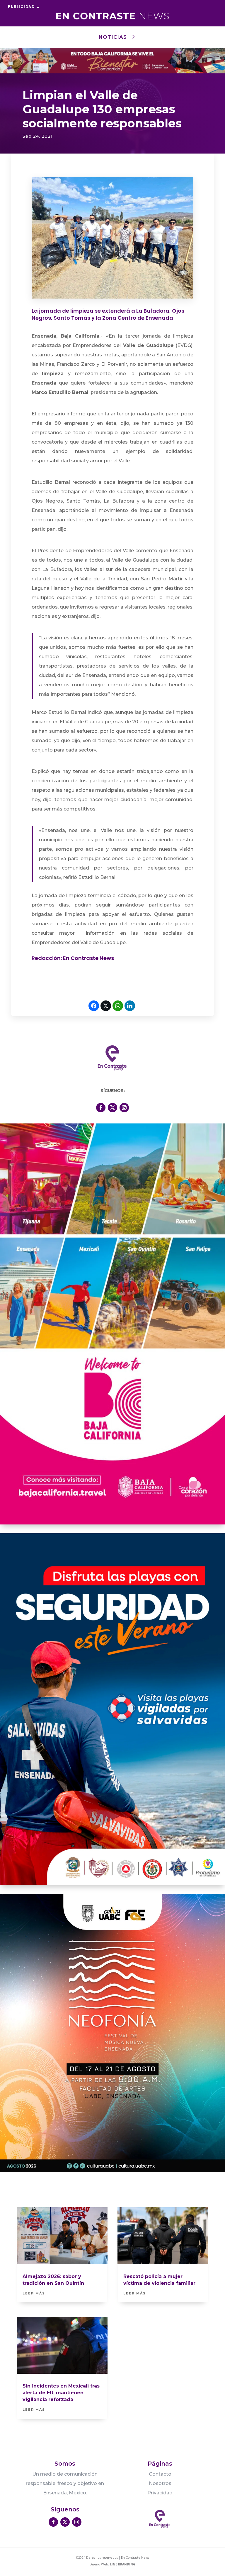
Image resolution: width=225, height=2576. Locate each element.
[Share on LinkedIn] (130, 1006)
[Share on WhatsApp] (118, 1006)
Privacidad (160, 2493)
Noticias (113, 37)
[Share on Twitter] (106, 1006)
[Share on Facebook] (94, 1006)
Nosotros (160, 2483)
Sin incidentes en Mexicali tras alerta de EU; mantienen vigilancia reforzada (61, 2393)
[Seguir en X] (112, 1108)
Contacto (160, 2474)
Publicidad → (24, 7)
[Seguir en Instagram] (124, 1108)
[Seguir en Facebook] (101, 1108)
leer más (34, 2293)
